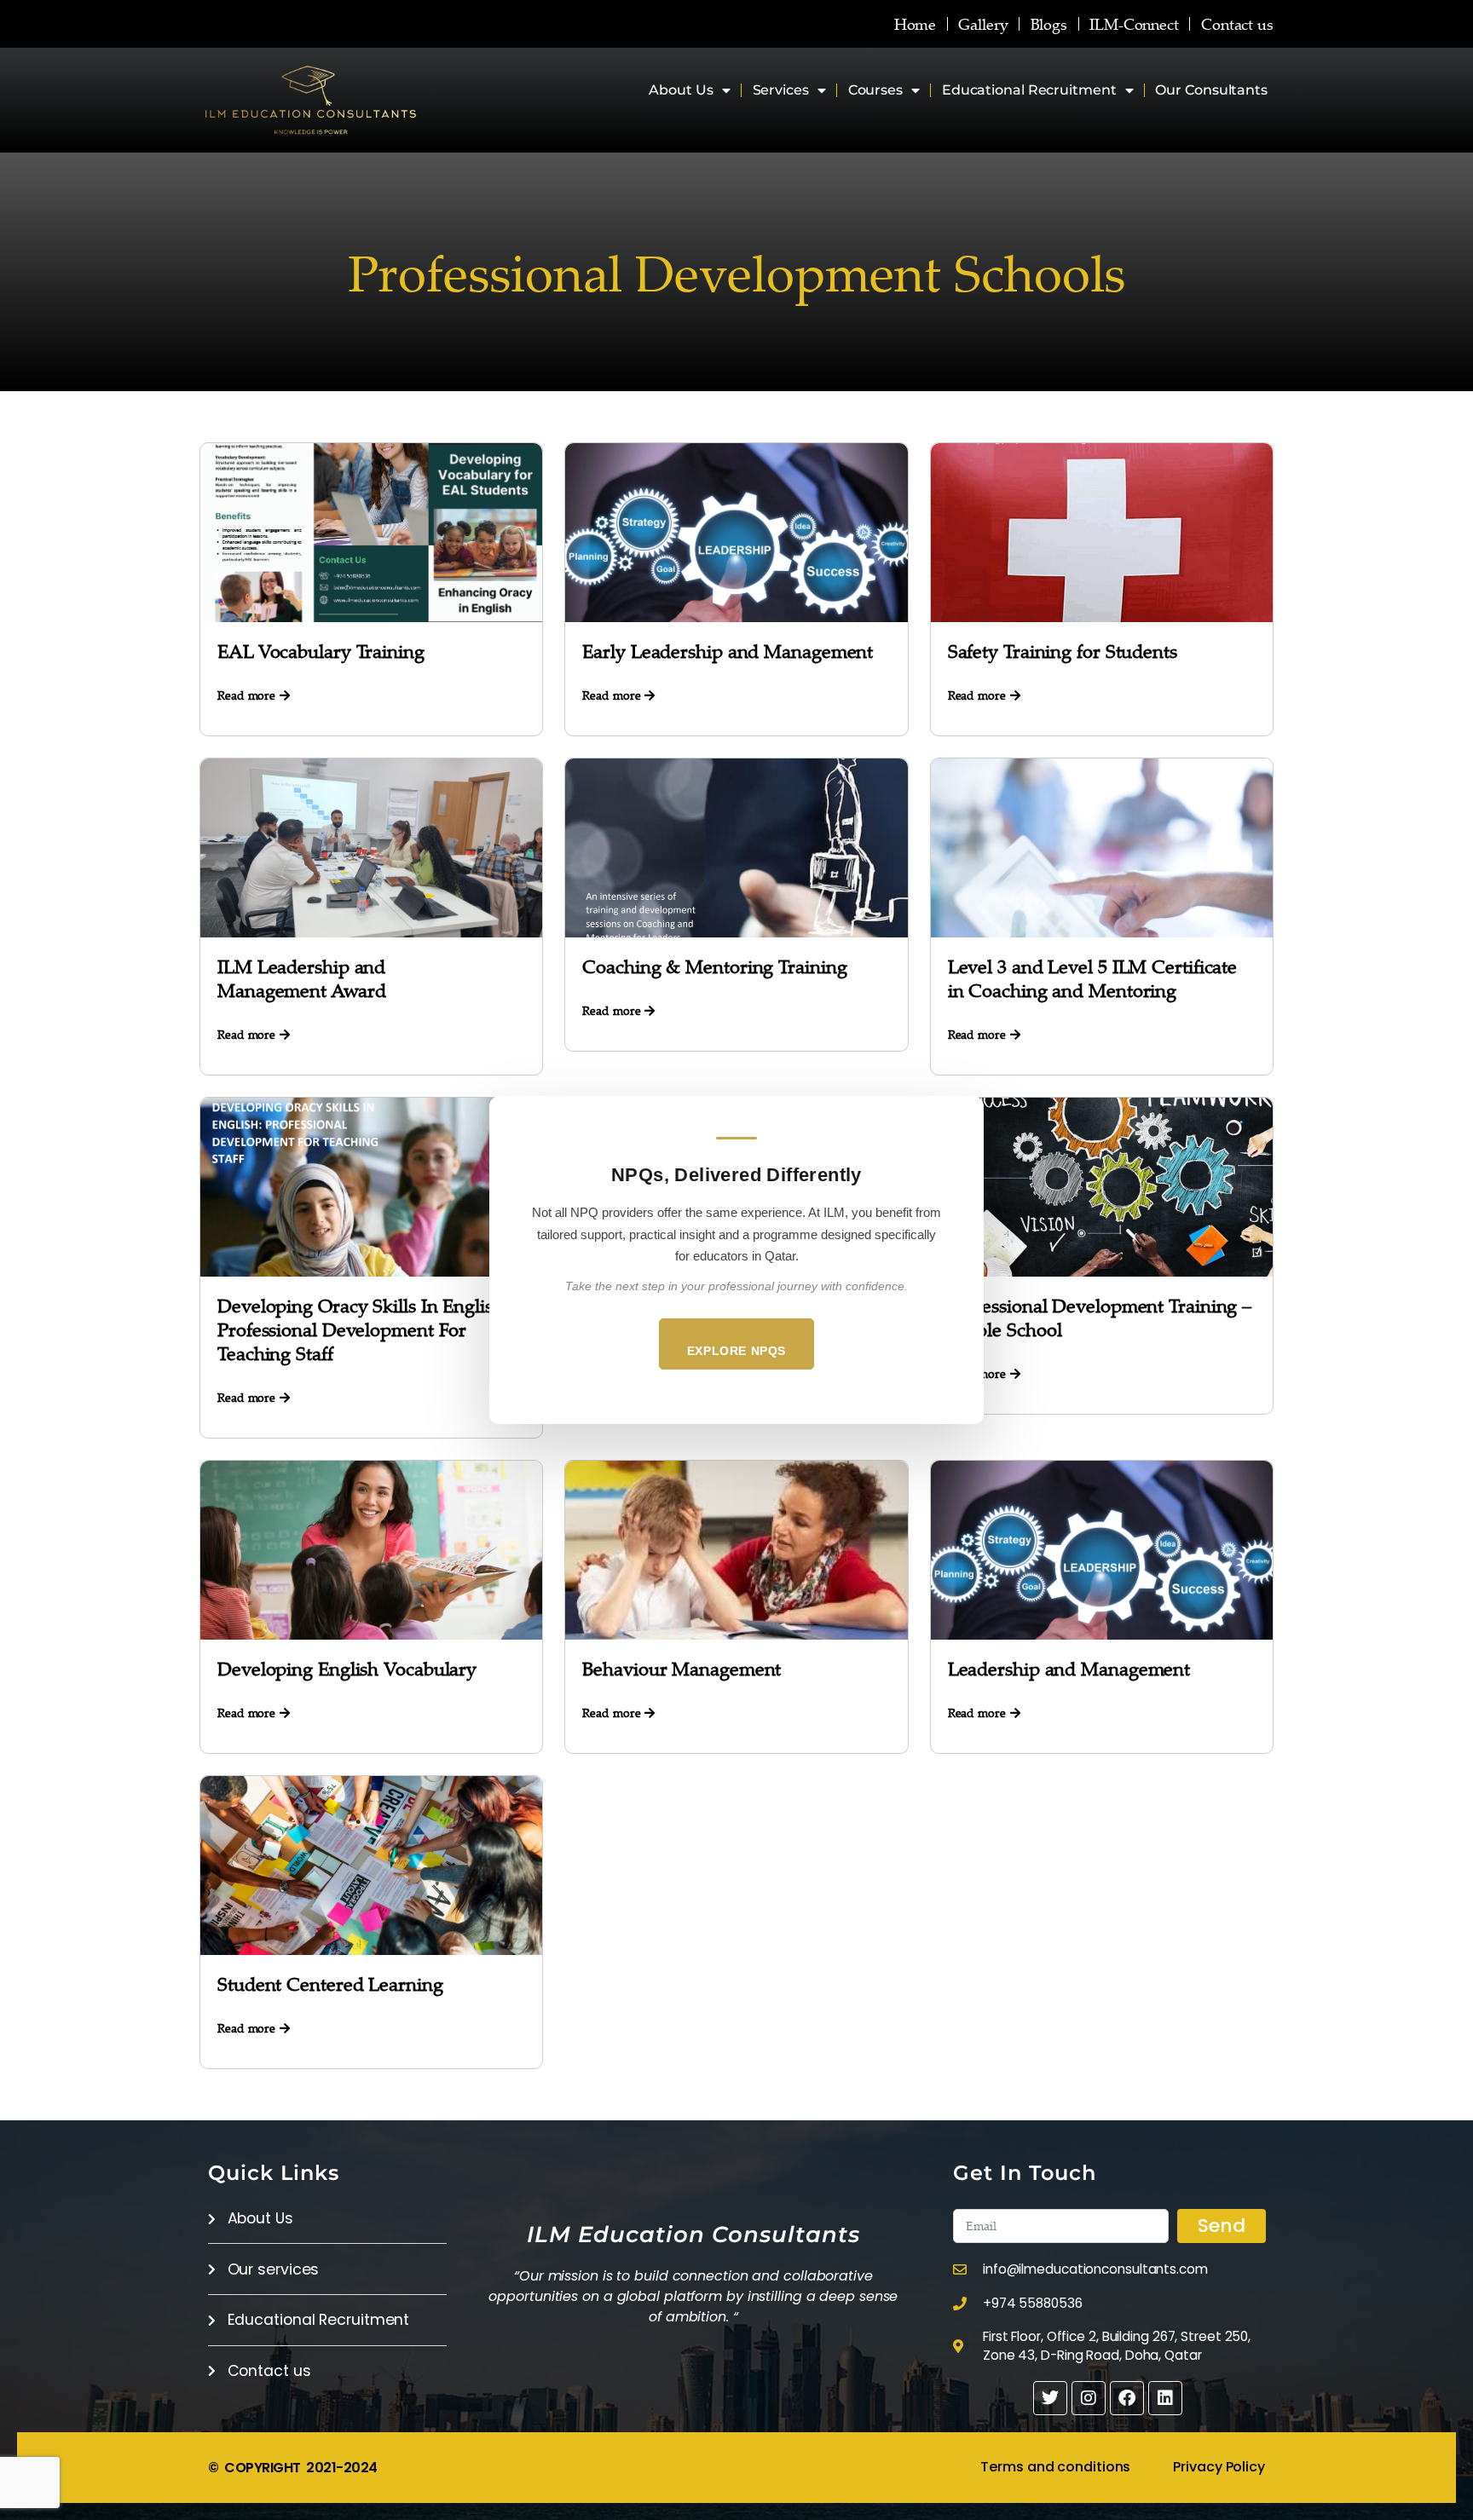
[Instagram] (1089, 2398)
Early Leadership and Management (728, 651)
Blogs (1049, 24)
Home (916, 24)
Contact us (1237, 24)
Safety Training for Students (1063, 651)
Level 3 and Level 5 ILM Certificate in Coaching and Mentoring (1093, 978)
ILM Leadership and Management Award (301, 978)
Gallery (983, 24)
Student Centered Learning (330, 1984)
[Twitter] (1050, 2398)
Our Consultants (1211, 90)
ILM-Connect (1134, 24)
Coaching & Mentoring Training (714, 966)
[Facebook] (1127, 2398)
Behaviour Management (682, 1668)
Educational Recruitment (1029, 90)
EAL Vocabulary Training (321, 651)
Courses (875, 90)
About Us (681, 90)
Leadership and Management (1069, 1668)
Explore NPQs (736, 1351)
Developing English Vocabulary (347, 1668)
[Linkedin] (1165, 2398)
